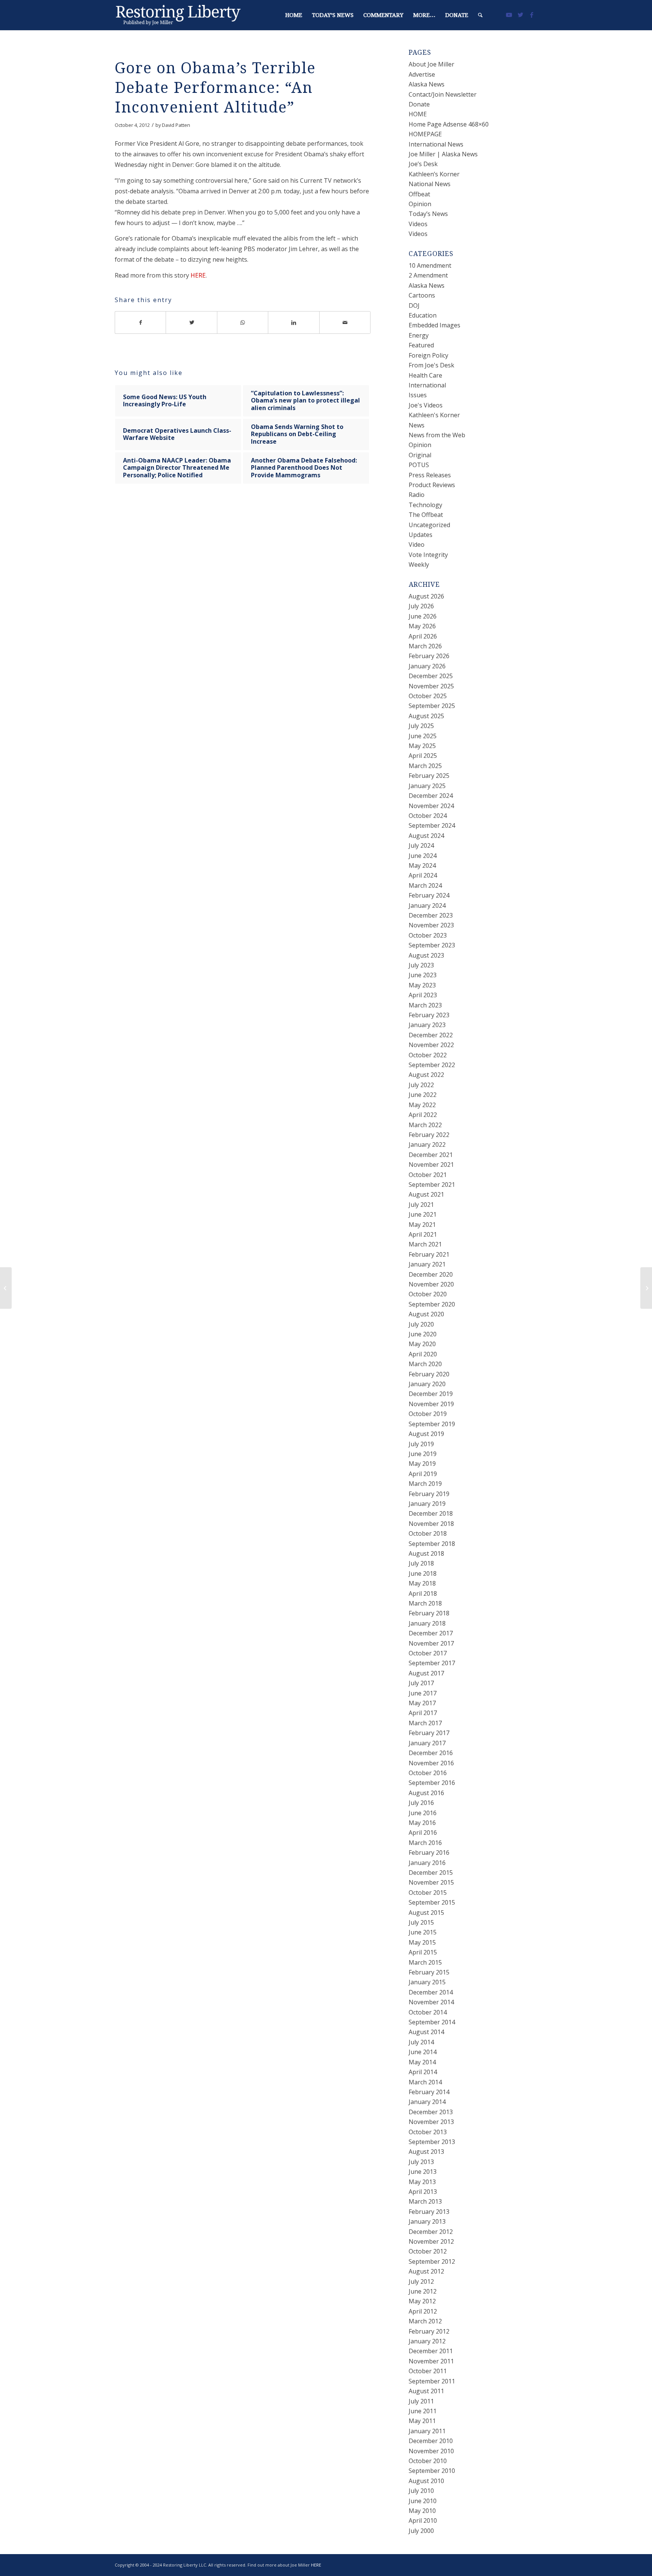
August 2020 (426, 1314)
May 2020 (422, 1344)
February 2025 (429, 776)
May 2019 (422, 1464)
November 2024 (431, 806)
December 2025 (431, 676)
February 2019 (429, 1494)
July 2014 (421, 2042)
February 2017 (429, 1733)
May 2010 (422, 2511)
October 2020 (428, 1294)
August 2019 (426, 1434)
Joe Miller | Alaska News (443, 154)
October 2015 (428, 1893)
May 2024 (422, 865)
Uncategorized (429, 525)
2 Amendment (428, 275)
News (417, 425)
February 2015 (429, 1972)
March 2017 (425, 1723)
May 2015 (422, 1942)
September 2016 (432, 1783)
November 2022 (431, 1045)
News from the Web (437, 435)
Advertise (422, 74)
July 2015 (421, 1922)
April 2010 (423, 2520)
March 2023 (425, 1005)
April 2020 (423, 1354)
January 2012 (427, 2341)
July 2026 (421, 606)
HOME (418, 114)
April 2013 (423, 2192)
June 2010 (423, 2501)
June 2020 (423, 1334)
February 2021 (429, 1254)
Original (420, 455)
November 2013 (431, 2122)
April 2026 (423, 636)
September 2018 (432, 1544)
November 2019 (431, 1404)
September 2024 (432, 825)
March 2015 (425, 1962)
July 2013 (421, 2162)
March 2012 (425, 2321)
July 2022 (421, 1085)
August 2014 (426, 2032)
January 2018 (427, 1623)
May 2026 (422, 626)
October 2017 (428, 1653)
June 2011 (423, 2411)
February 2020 (429, 1374)
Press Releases (430, 475)
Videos (418, 224)
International (427, 385)
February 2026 (429, 656)
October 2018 (428, 1533)
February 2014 (429, 2092)
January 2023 (427, 1025)
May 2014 (422, 2062)
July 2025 (421, 726)
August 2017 (426, 1673)
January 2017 (427, 1743)
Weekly (419, 565)
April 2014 (423, 2072)
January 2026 (427, 666)
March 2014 (425, 2082)
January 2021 (427, 1264)
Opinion (420, 204)
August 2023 (426, 955)
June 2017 (423, 1693)
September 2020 (432, 1304)
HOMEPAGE (425, 134)
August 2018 (426, 1553)
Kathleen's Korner (434, 415)
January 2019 (427, 1504)
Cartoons (422, 295)
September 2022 (432, 1065)
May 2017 (422, 1703)
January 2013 (427, 2221)
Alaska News (427, 84)
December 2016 (431, 1753)
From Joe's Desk (431, 365)
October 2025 (428, 696)
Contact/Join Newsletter (443, 94)
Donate (419, 104)
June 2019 (423, 1454)
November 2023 (431, 925)
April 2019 (423, 1474)
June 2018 (423, 1573)
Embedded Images (434, 325)
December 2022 (431, 1035)
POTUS (419, 465)
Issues (418, 395)
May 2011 (422, 2421)
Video (417, 545)
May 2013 (422, 2182)
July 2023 (421, 965)
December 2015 (431, 1873)
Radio (417, 495)
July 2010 (421, 2491)
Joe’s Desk (423, 164)
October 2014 (428, 2012)
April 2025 (423, 756)
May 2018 (422, 1583)
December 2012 (431, 2232)
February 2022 (429, 1135)
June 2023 (423, 975)
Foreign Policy (428, 355)
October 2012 (428, 2251)
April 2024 (423, 875)
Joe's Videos (426, 405)
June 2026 (423, 616)
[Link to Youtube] (509, 15)
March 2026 (425, 646)
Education (423, 315)
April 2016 (423, 1833)
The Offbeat (426, 515)
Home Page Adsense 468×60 (449, 124)
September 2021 (432, 1185)
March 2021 (425, 1244)
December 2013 (431, 2112)
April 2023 (423, 995)
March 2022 (425, 1125)
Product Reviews (432, 485)
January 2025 (427, 786)
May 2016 (422, 1823)
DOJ (414, 305)
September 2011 (432, 2381)
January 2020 (427, 1384)
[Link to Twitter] (520, 15)
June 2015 (423, 1932)
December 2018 (431, 1513)
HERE (198, 275)
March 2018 (425, 1603)
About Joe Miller (431, 64)
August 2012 (426, 2271)
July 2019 (421, 1444)
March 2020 (425, 1364)
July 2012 (421, 2281)
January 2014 (427, 2102)
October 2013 (428, 2132)
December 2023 (431, 915)
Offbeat (419, 194)
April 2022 (423, 1115)
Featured (421, 345)
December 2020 (431, 1274)
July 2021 (421, 1205)
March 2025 (425, 766)
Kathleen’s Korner (434, 174)
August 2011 (426, 2391)
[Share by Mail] (345, 322)
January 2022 (427, 1145)
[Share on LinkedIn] (294, 322)
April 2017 (423, 1713)
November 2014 (431, 2002)
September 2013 (432, 2142)
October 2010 (428, 2461)
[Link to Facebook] (532, 15)
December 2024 (431, 796)
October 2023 (428, 935)
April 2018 (423, 1593)
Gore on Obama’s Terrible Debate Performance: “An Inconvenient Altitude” (215, 88)
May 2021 (422, 1225)
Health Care (425, 375)
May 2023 (422, 985)
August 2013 (426, 2152)
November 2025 (431, 686)
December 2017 (431, 1633)
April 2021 (423, 1234)
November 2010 (431, 2451)
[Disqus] (252, 613)
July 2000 (421, 2531)
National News (430, 184)
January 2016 (427, 1863)
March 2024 (425, 885)
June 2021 (423, 1214)
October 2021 (428, 1175)
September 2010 (432, 2471)
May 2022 (422, 1105)
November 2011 (431, 2361)
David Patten (176, 125)
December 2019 (431, 1394)
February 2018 (429, 1613)
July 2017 (421, 1683)
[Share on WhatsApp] (243, 322)
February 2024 (429, 895)
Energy (419, 335)
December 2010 (431, 2441)
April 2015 (423, 1952)
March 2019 (425, 1484)
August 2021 (426, 1194)
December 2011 (431, 2351)
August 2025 (426, 716)
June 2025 (423, 736)
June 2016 (423, 1813)
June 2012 (423, 2291)
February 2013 (429, 2212)
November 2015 (431, 1882)
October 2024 (428, 816)
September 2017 (432, 1663)
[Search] (480, 15)
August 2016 (426, 1793)
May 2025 (422, 746)
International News (436, 144)
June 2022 (423, 1095)
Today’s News (428, 214)
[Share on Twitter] (191, 322)
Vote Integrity (428, 555)
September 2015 (432, 1902)
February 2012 (429, 2331)
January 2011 (427, 2431)
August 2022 (426, 1075)
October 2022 (428, 1055)
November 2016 (431, 1763)
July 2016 (421, 1803)
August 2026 (426, 596)
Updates (421, 535)
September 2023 (432, 945)
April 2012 (423, 2311)
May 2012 (422, 2301)
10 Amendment (430, 265)
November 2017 (431, 1643)
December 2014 (431, 1992)
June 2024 (423, 856)
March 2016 (425, 1843)
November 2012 (431, 2241)
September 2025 (432, 706)
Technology (425, 505)
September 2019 (432, 1424)
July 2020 (421, 1324)
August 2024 (426, 836)
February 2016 (429, 1853)
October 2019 (428, 1414)
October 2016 (428, 1773)
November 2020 (431, 1284)
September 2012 (432, 2261)
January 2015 (427, 1982)
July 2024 (421, 845)
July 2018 (421, 1563)
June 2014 (423, 2052)
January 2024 (427, 905)
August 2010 (426, 2481)
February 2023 (429, 1015)
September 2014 (432, 2022)
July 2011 (421, 2401)
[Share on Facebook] (140, 322)
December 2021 (431, 1155)
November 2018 (431, 1524)
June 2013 (423, 2172)
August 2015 (426, 1913)
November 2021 (431, 1165)
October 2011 (428, 2371)
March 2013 (425, 2201)
